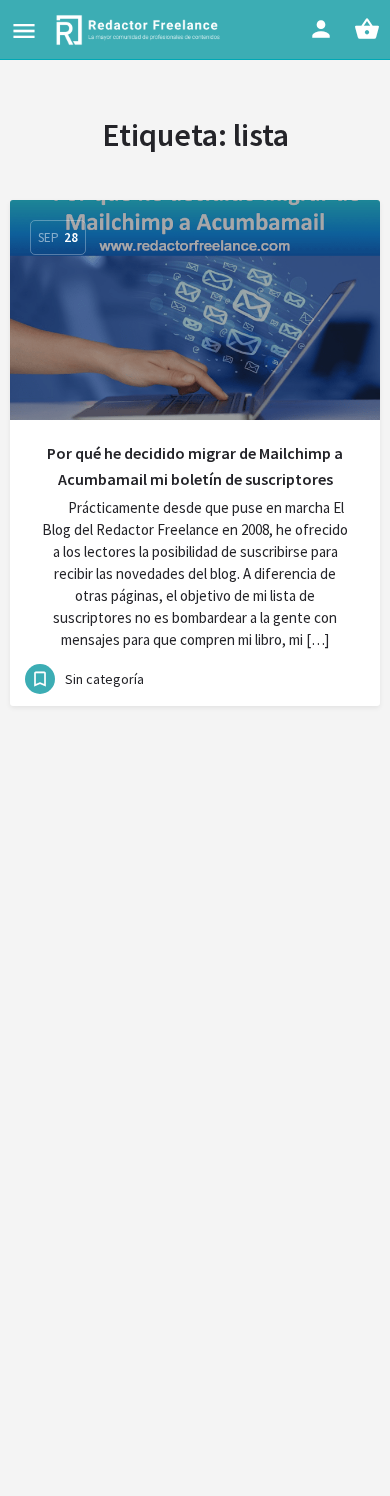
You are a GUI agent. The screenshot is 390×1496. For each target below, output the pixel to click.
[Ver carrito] (367, 29)
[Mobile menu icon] (24, 30)
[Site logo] (140, 30)
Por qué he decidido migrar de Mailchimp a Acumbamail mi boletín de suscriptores (195, 466)
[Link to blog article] (195, 310)
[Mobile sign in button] (321, 29)
